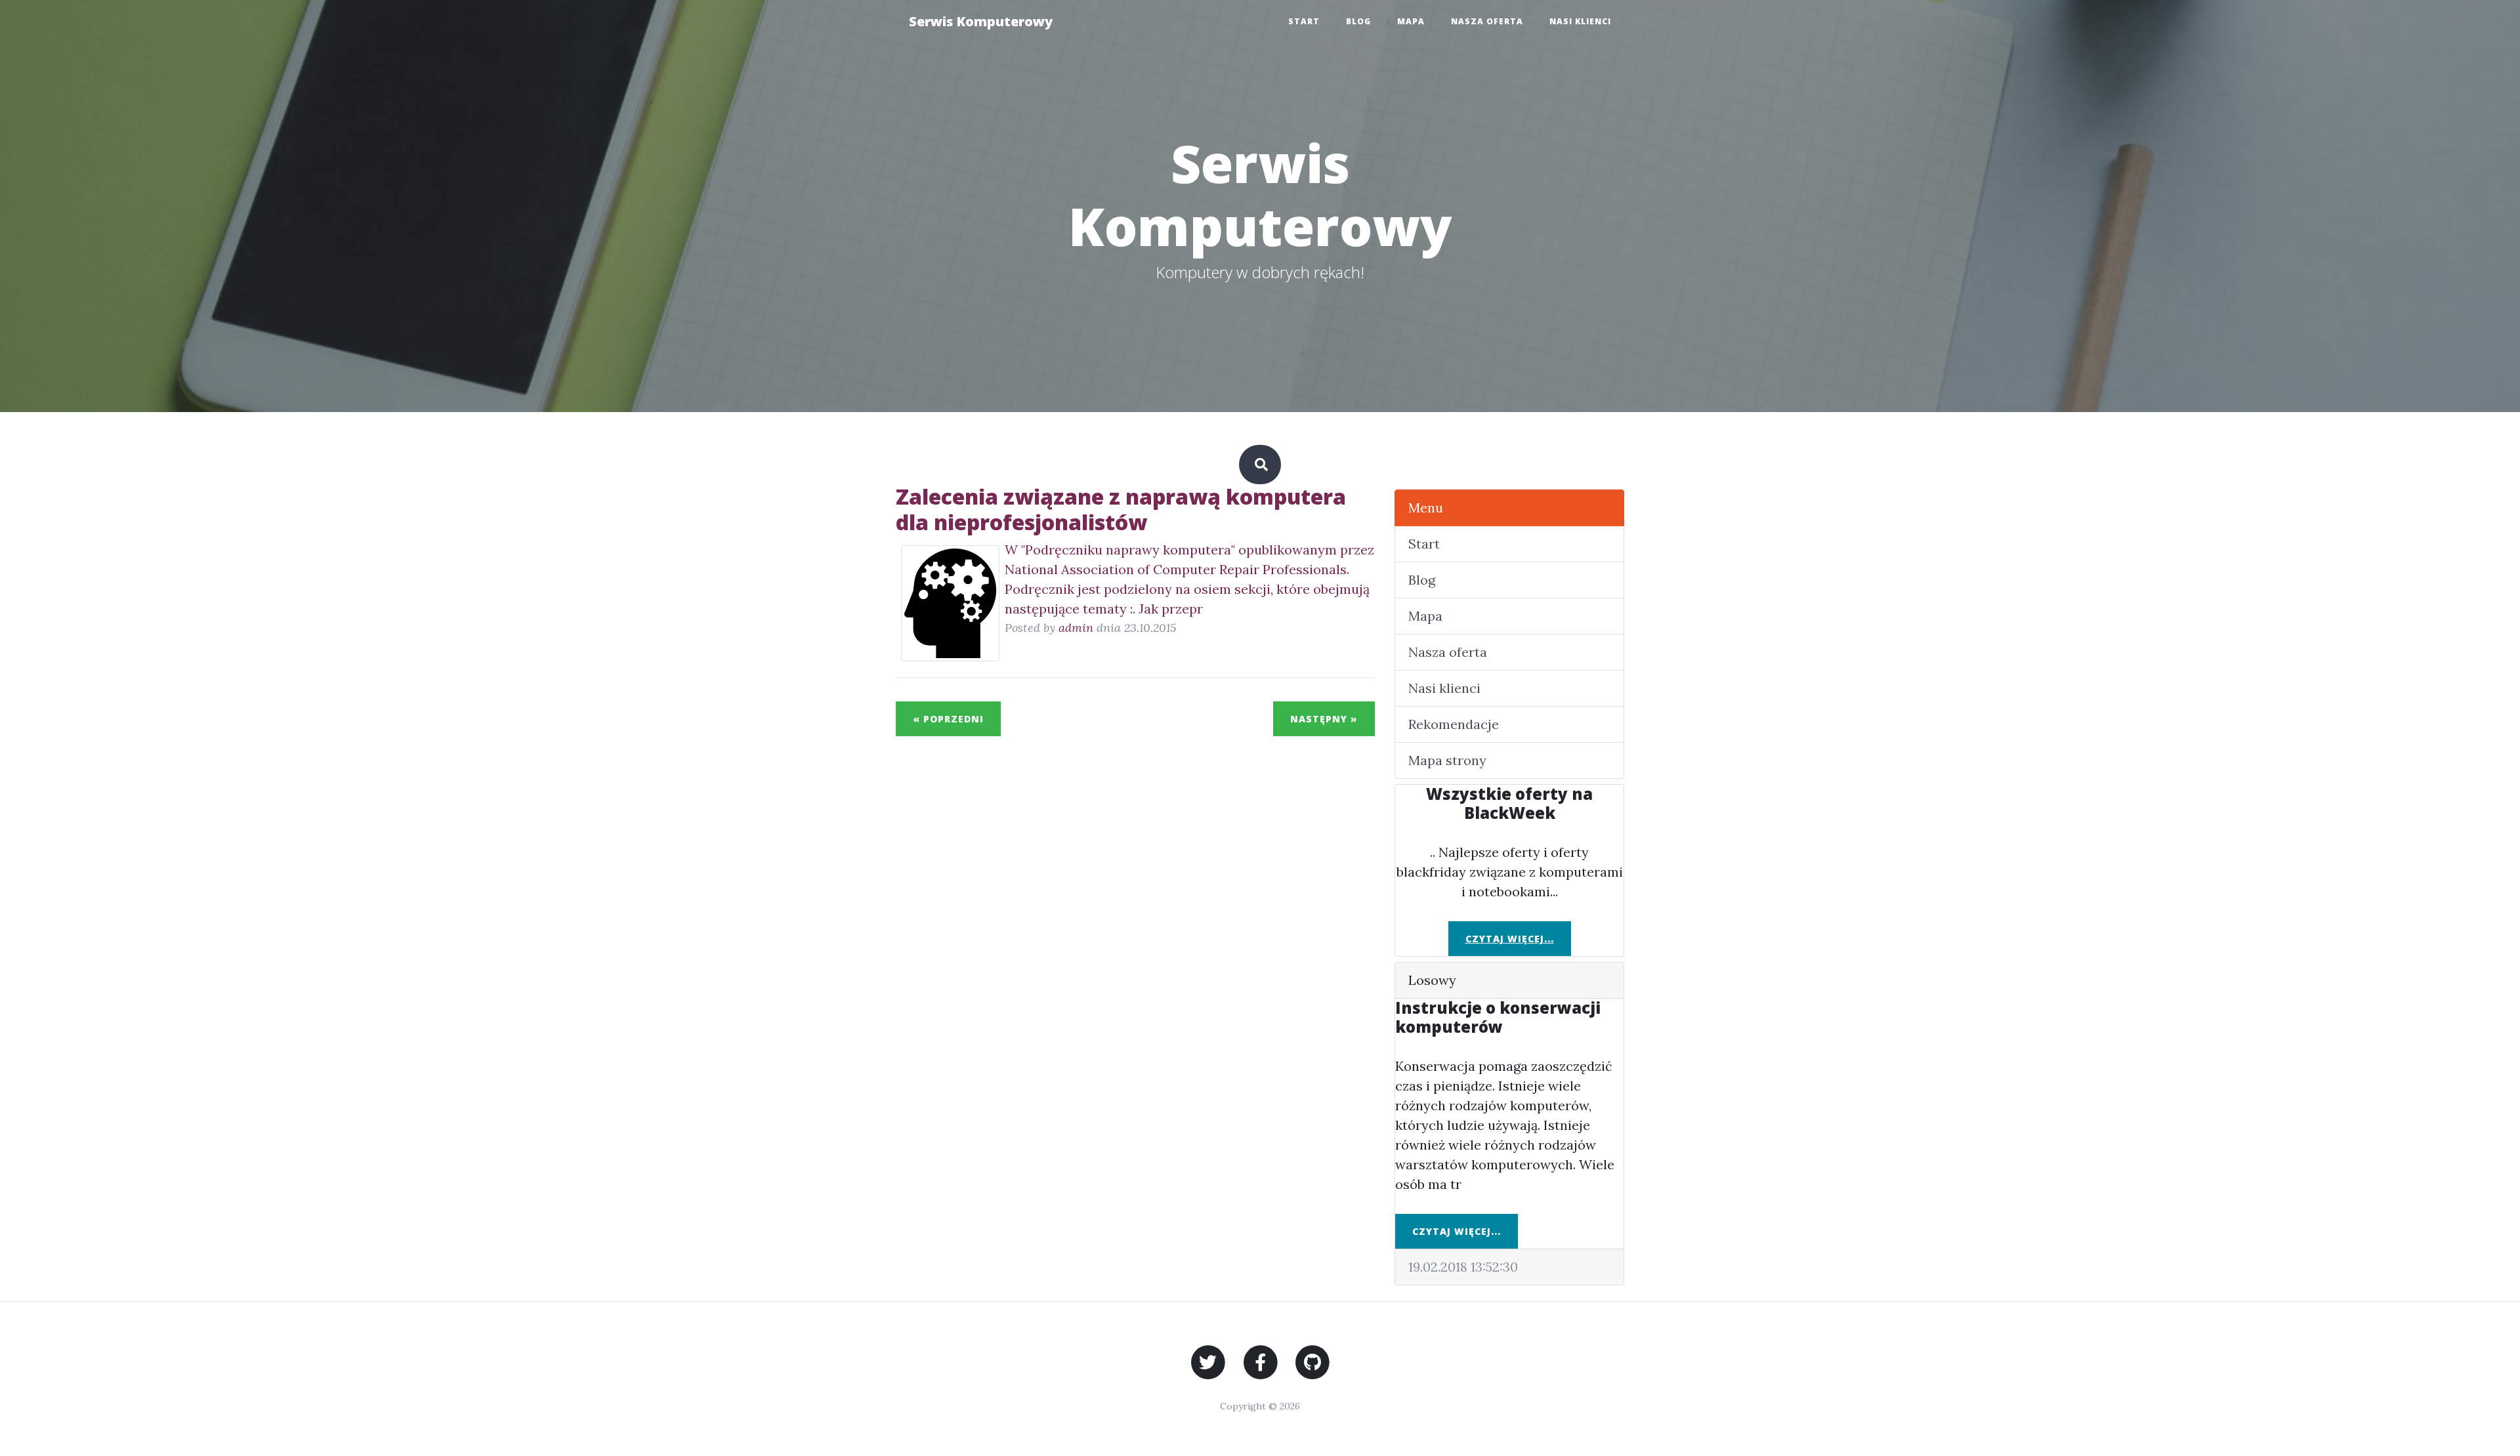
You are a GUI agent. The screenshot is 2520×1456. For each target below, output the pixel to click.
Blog (1358, 21)
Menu (1426, 508)
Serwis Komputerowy (981, 21)
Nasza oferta (1487, 21)
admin (1076, 628)
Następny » (1324, 719)
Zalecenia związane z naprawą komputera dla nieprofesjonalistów (1121, 509)
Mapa (1411, 21)
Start (1304, 21)
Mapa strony (1447, 760)
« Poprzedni (948, 719)
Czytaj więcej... (1510, 939)
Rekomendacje (1454, 724)
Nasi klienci (1580, 21)
